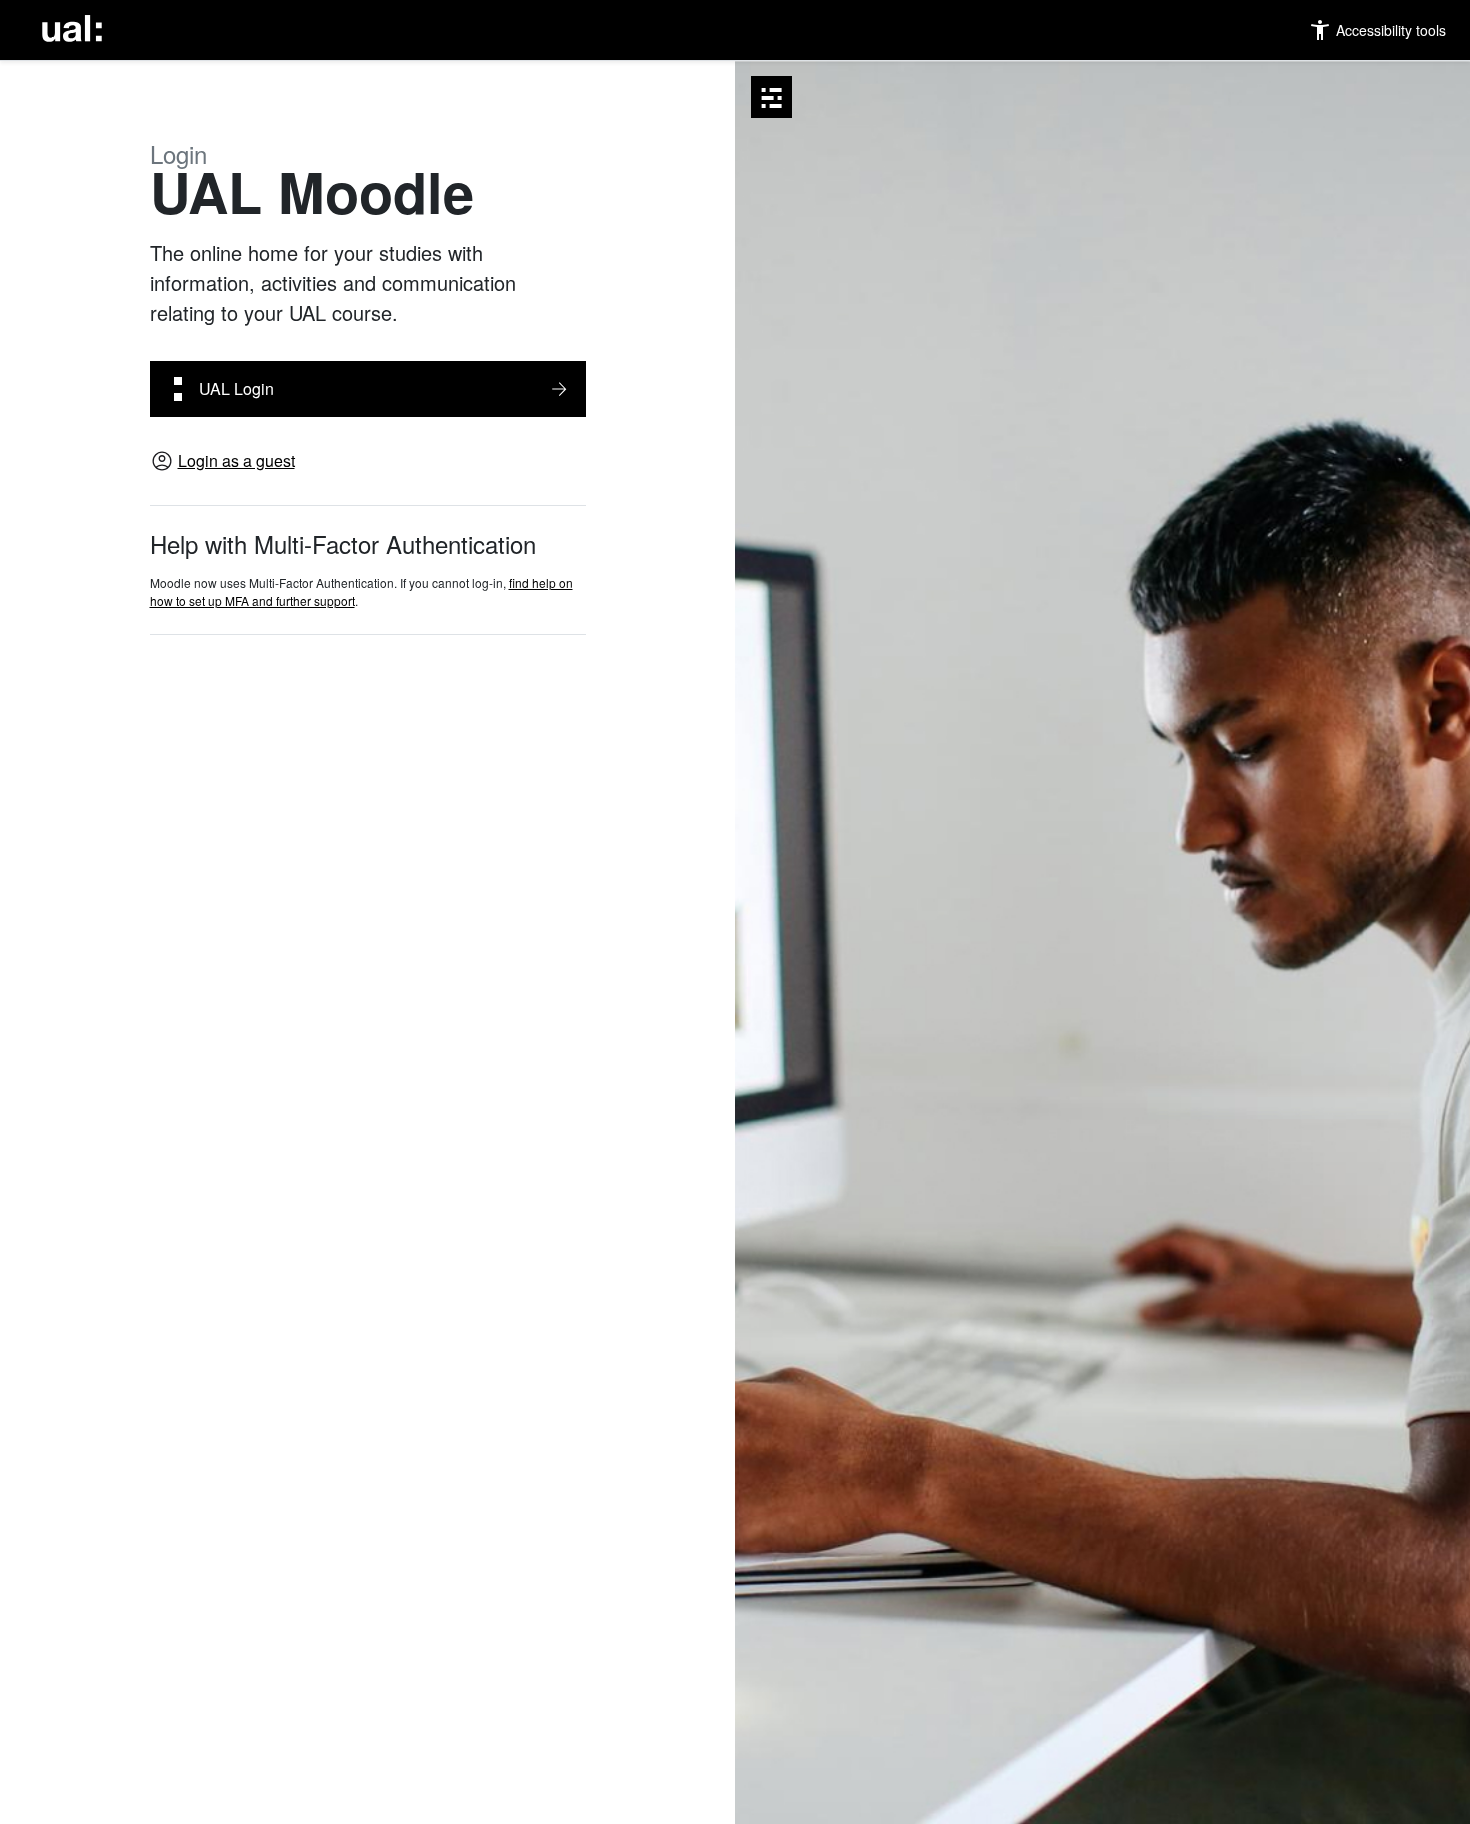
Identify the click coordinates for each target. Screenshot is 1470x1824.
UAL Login (236, 388)
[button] (1377, 30)
